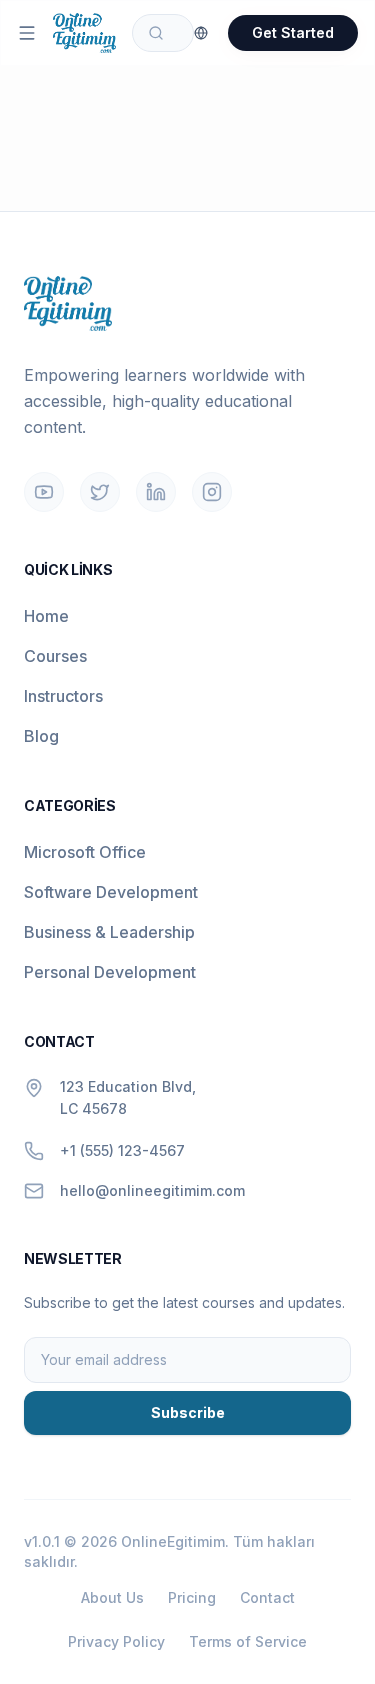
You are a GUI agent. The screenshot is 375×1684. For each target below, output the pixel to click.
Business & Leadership (109, 932)
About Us (112, 1597)
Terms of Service (248, 1641)
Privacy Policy (116, 1641)
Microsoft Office (85, 852)
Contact (267, 1597)
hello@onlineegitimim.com (152, 1190)
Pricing (192, 1597)
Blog (41, 736)
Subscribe (188, 1412)
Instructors (63, 696)
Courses (55, 656)
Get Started (293, 32)
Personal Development (110, 972)
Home (46, 616)
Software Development (111, 892)
